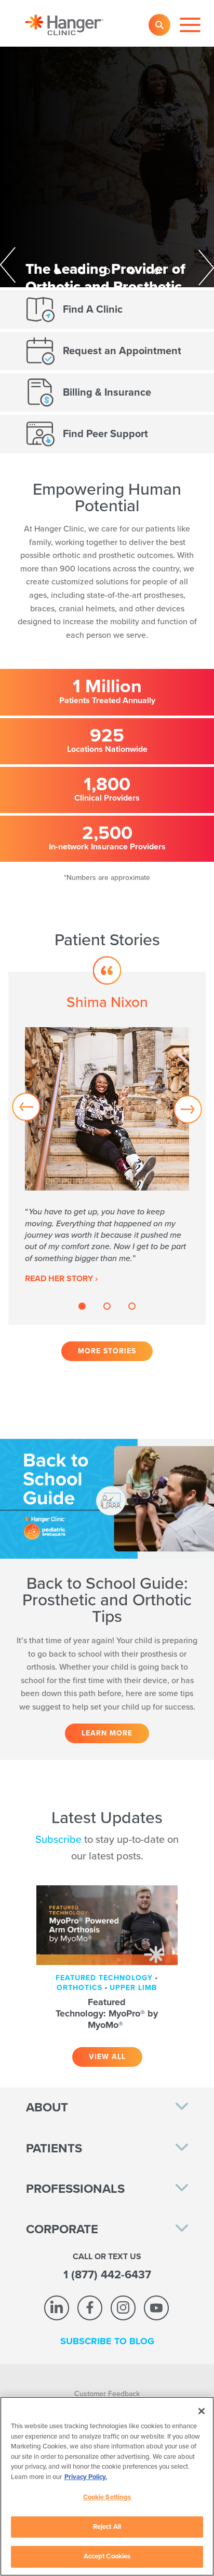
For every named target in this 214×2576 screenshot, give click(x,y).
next (191, 266)
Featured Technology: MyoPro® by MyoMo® (107, 2013)
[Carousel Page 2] (82, 271)
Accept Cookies (107, 2556)
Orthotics (79, 1988)
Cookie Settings (107, 2497)
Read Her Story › (61, 1279)
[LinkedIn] (57, 2308)
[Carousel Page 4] (132, 271)
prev (23, 266)
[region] (107, 2486)
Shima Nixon (107, 1002)
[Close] (202, 2411)
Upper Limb (133, 1988)
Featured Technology (104, 1978)
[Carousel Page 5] (157, 271)
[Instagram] (123, 2308)
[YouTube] (156, 2308)
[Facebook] (90, 2308)
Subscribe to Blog (107, 2341)
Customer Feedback (107, 2394)
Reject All (107, 2527)
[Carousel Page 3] (107, 271)
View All (107, 2057)
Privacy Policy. (86, 2477)
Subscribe (58, 1840)
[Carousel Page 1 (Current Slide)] (57, 271)
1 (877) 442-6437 (107, 2275)
